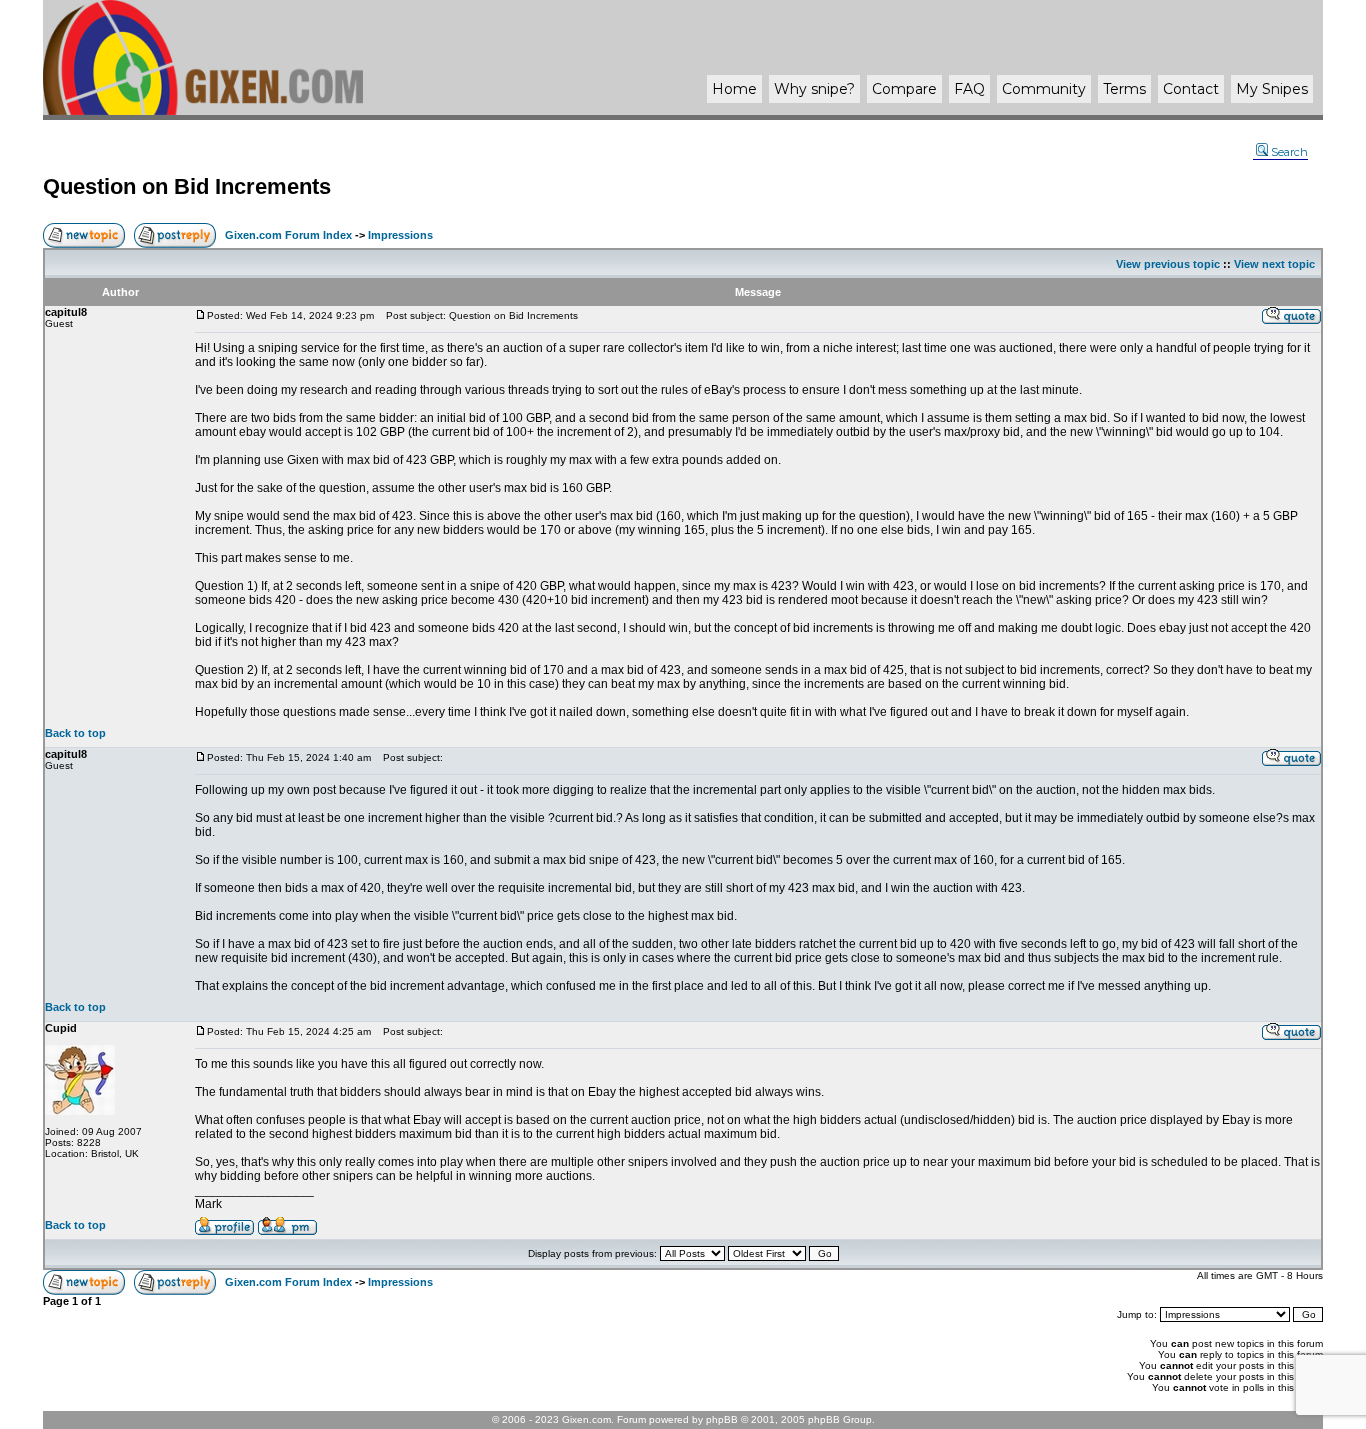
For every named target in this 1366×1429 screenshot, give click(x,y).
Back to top (75, 733)
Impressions (400, 235)
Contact (1191, 89)
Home (734, 89)
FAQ (969, 89)
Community (1044, 89)
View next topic (1274, 264)
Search (1289, 152)
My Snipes (1272, 89)
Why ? (814, 89)
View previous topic (1168, 264)
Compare (904, 89)
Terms (1124, 89)
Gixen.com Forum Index (288, 235)
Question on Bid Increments (187, 186)
